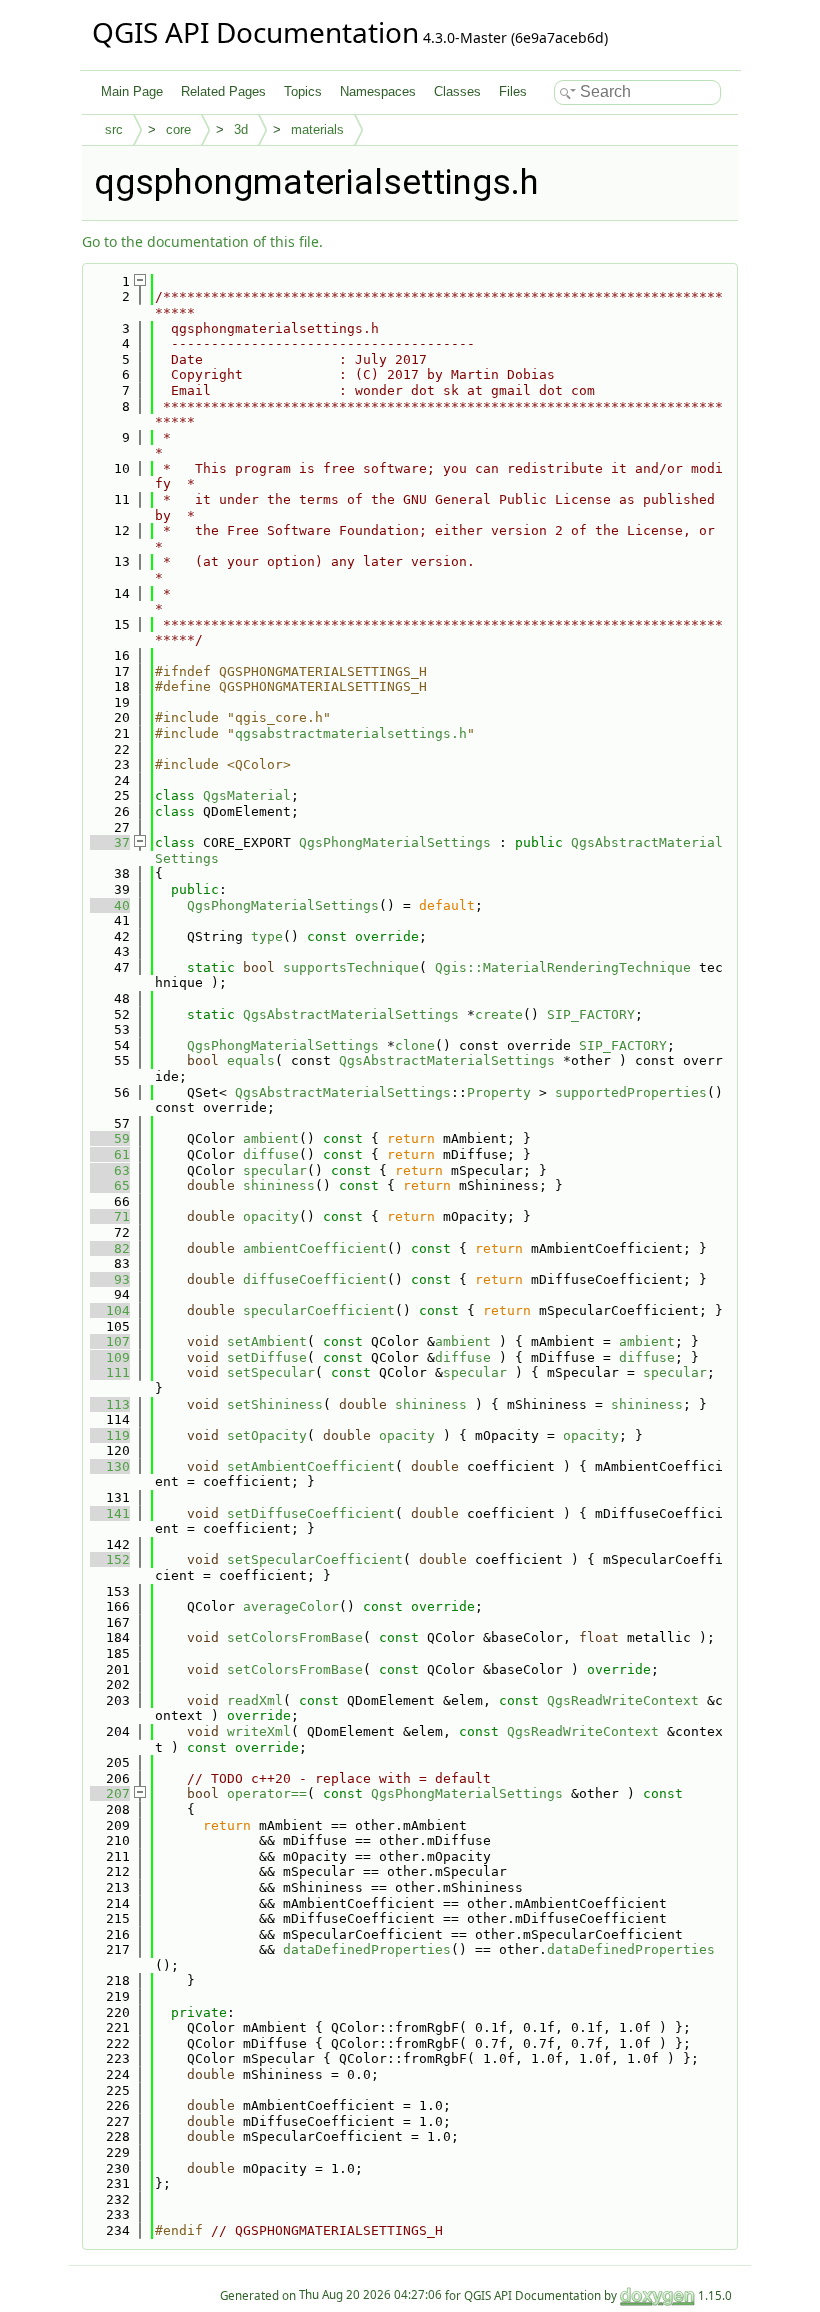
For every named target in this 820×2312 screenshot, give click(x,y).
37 (110, 842)
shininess (279, 1185)
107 (110, 1341)
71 (110, 1216)
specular (275, 1170)
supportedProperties (631, 1092)
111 (110, 1372)
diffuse (271, 1154)
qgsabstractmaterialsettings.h (351, 733)
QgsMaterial (247, 795)
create (499, 1014)
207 (110, 1793)
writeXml (259, 1731)
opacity (271, 1216)
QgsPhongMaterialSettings (395, 842)
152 (110, 1559)
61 (110, 1154)
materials (317, 129)
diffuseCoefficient (315, 1279)
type (267, 936)
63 (110, 1170)
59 (110, 1138)
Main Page (132, 91)
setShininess (275, 1404)
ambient (271, 1138)
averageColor (291, 1606)
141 (110, 1513)
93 (110, 1279)
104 (110, 1310)
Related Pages (223, 91)
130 (110, 1466)
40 (110, 905)
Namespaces (378, 91)
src (114, 129)
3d (241, 129)
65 (110, 1185)
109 (110, 1357)
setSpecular (271, 1372)
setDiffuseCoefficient (311, 1513)
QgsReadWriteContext (623, 1700)
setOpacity (267, 1435)
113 (110, 1404)
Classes (457, 91)
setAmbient (267, 1341)
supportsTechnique (351, 967)
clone (415, 1045)
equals (251, 1060)
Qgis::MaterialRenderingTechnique (563, 967)
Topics (303, 91)
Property (499, 1092)
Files (513, 91)
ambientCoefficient (315, 1248)
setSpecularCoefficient (315, 1559)
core (178, 129)
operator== (267, 1793)
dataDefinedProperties (367, 1949)
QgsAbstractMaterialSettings (351, 1014)
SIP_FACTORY (591, 1014)
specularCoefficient (319, 1310)
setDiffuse (267, 1357)
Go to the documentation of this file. (202, 241)
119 (110, 1435)
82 (110, 1248)
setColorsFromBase (295, 1637)
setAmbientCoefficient (311, 1466)
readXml (255, 1700)
